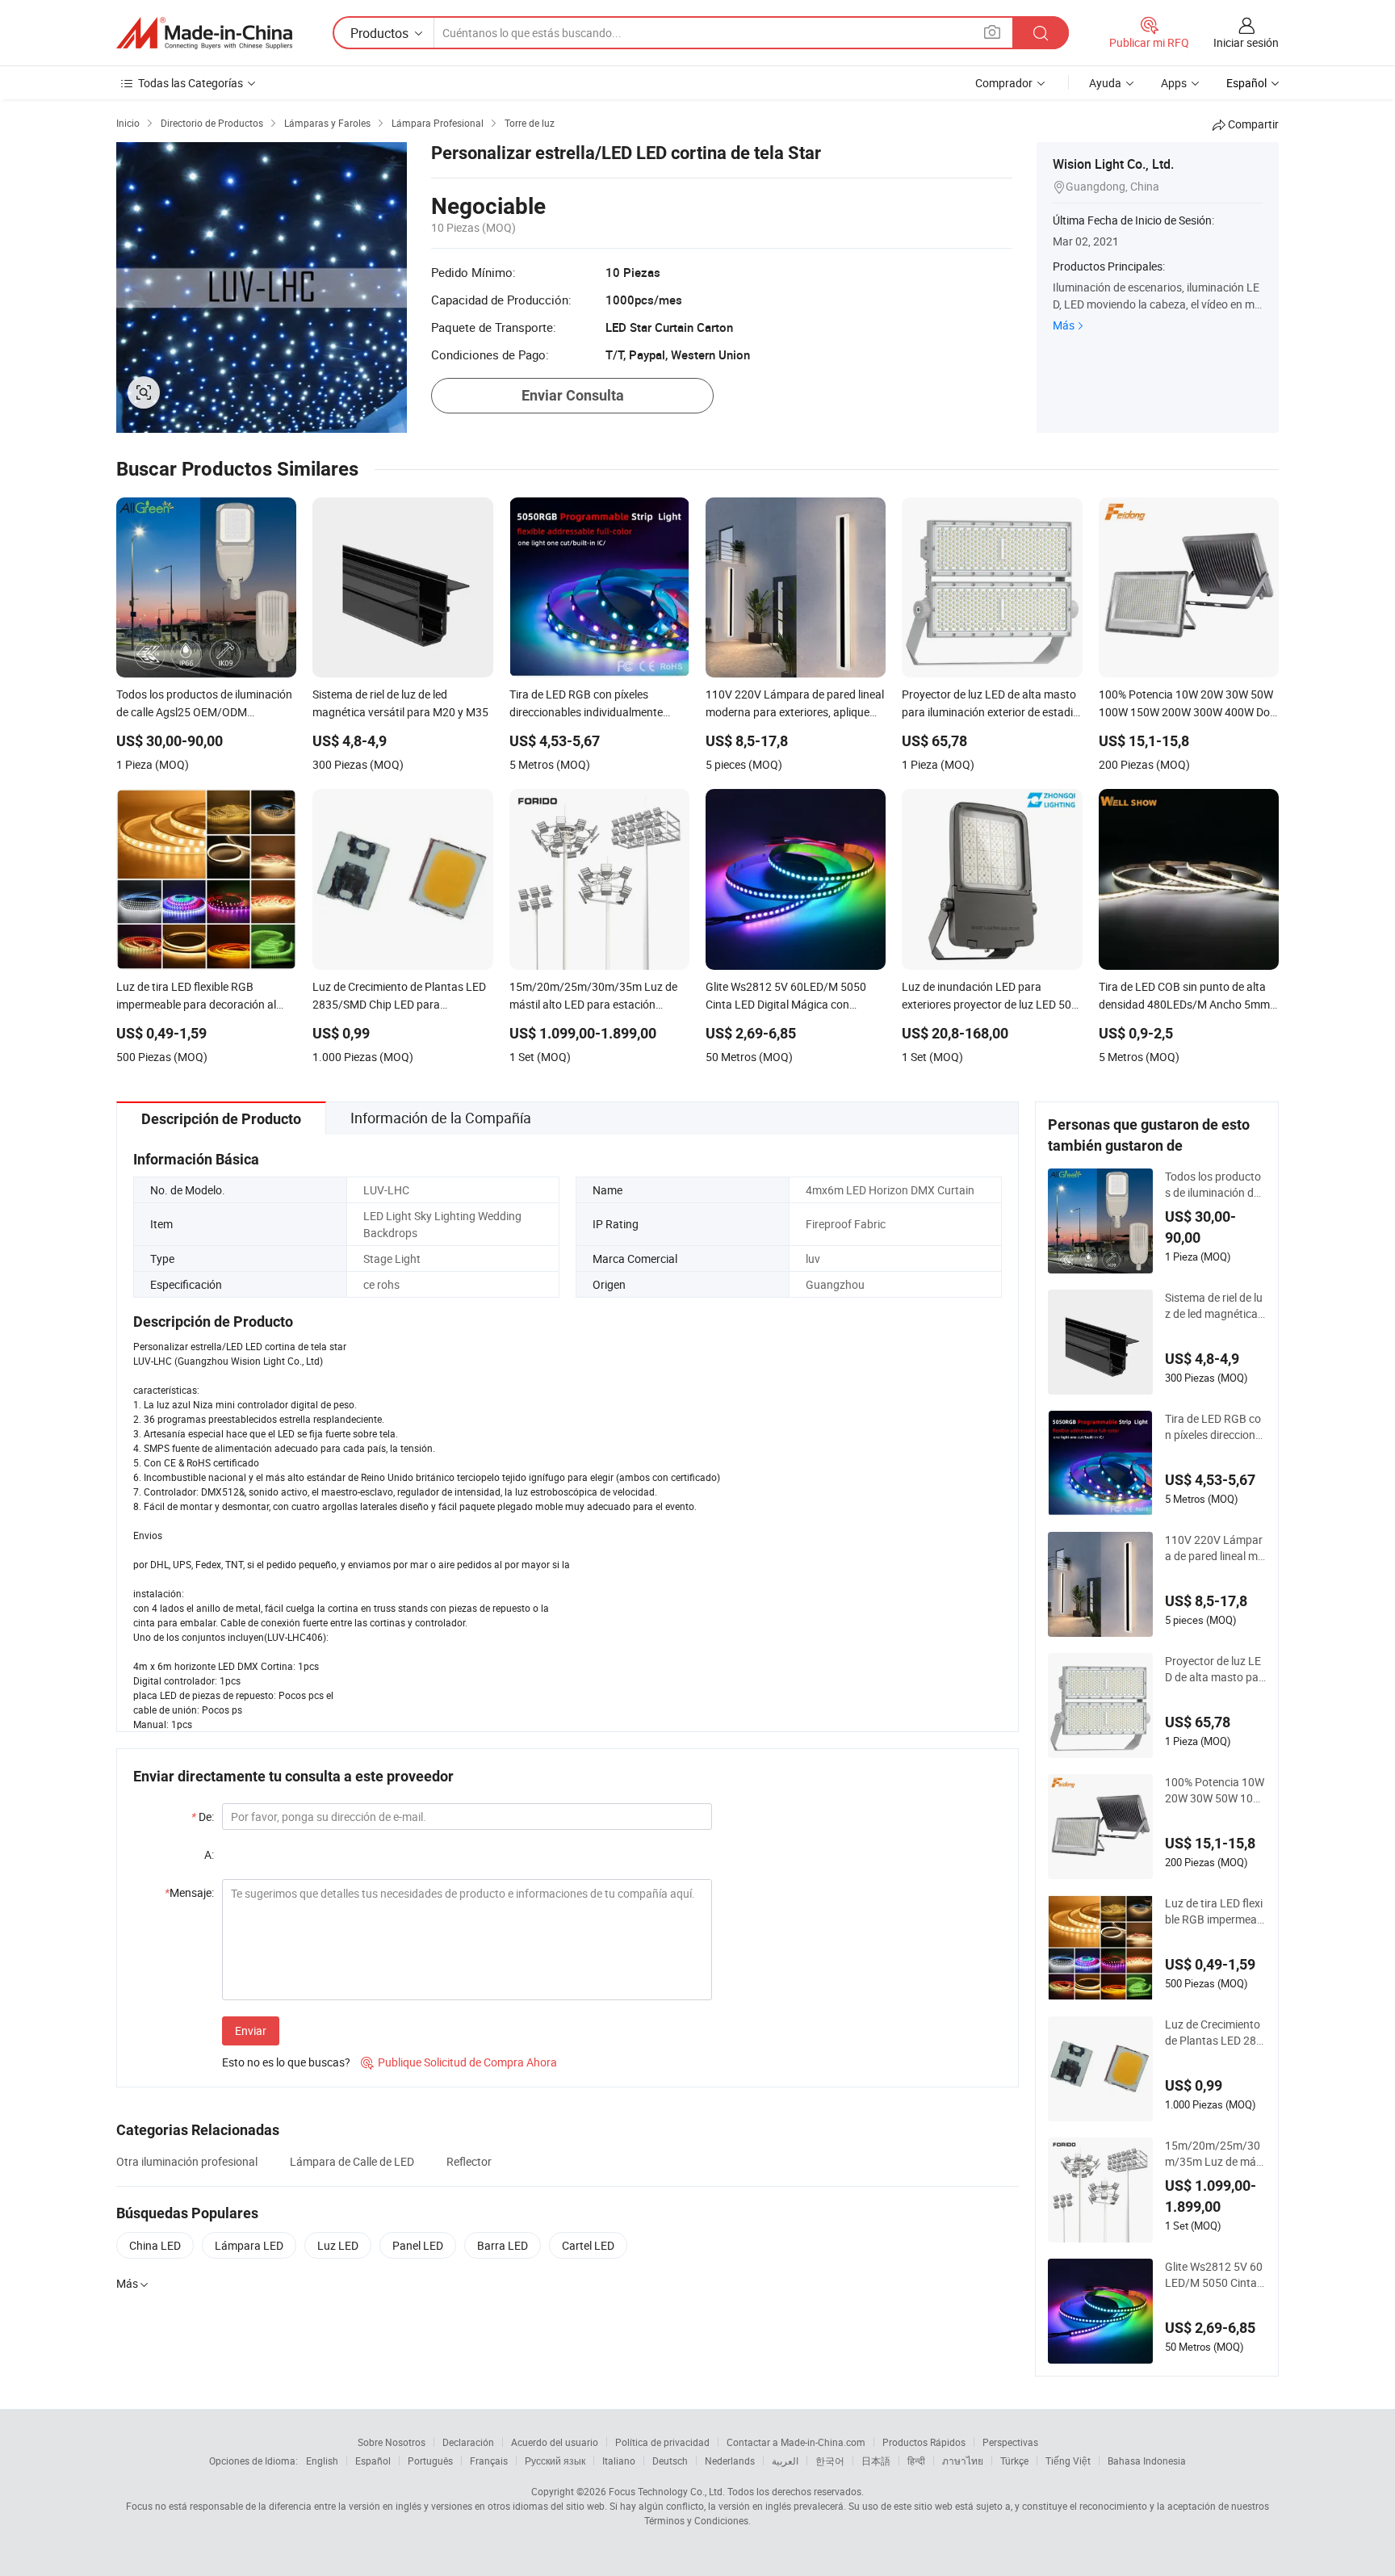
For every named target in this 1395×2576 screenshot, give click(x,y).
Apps (1174, 83)
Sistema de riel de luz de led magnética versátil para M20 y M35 (1215, 1306)
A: (209, 1854)
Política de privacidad (662, 2442)
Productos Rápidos (924, 2442)
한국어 (830, 2461)
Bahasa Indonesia (1147, 2461)
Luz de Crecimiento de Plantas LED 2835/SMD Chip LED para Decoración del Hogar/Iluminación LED (1214, 2033)
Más (1064, 325)
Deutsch (670, 2461)
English (322, 2461)
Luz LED (338, 2245)
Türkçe (1014, 2461)
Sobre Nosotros (392, 2442)
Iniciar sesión (1246, 42)
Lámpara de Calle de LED (352, 2161)
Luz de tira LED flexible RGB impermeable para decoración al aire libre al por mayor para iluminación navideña (1215, 1911)
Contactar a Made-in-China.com (796, 2442)
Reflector (469, 2161)
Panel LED (418, 2245)
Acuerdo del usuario (555, 2442)
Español (373, 2461)
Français (489, 2461)
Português (430, 2461)
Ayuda (1105, 83)
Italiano (619, 2461)
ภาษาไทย (963, 2461)
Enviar (251, 2031)
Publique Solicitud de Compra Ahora (459, 2062)
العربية (785, 2461)
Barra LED (503, 2245)
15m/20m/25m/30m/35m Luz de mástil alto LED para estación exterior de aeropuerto (1215, 2154)
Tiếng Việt (1068, 2461)
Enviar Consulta (573, 395)
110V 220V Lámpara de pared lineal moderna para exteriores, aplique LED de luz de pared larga (1215, 1548)
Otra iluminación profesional (187, 2161)
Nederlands (730, 2461)
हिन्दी (916, 2461)
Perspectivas (1010, 2442)
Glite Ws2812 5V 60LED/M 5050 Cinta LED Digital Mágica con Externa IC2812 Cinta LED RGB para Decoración (1215, 2275)
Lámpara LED (249, 2245)
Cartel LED (588, 2245)
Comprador (1004, 83)
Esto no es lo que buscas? (286, 2062)
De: (203, 1817)
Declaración (468, 2442)
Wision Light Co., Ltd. (1113, 164)
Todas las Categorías (191, 83)
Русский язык (555, 2461)
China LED (155, 2245)
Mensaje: (189, 1892)
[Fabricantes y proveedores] (204, 33)
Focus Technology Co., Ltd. (667, 2491)
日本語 (876, 2461)
